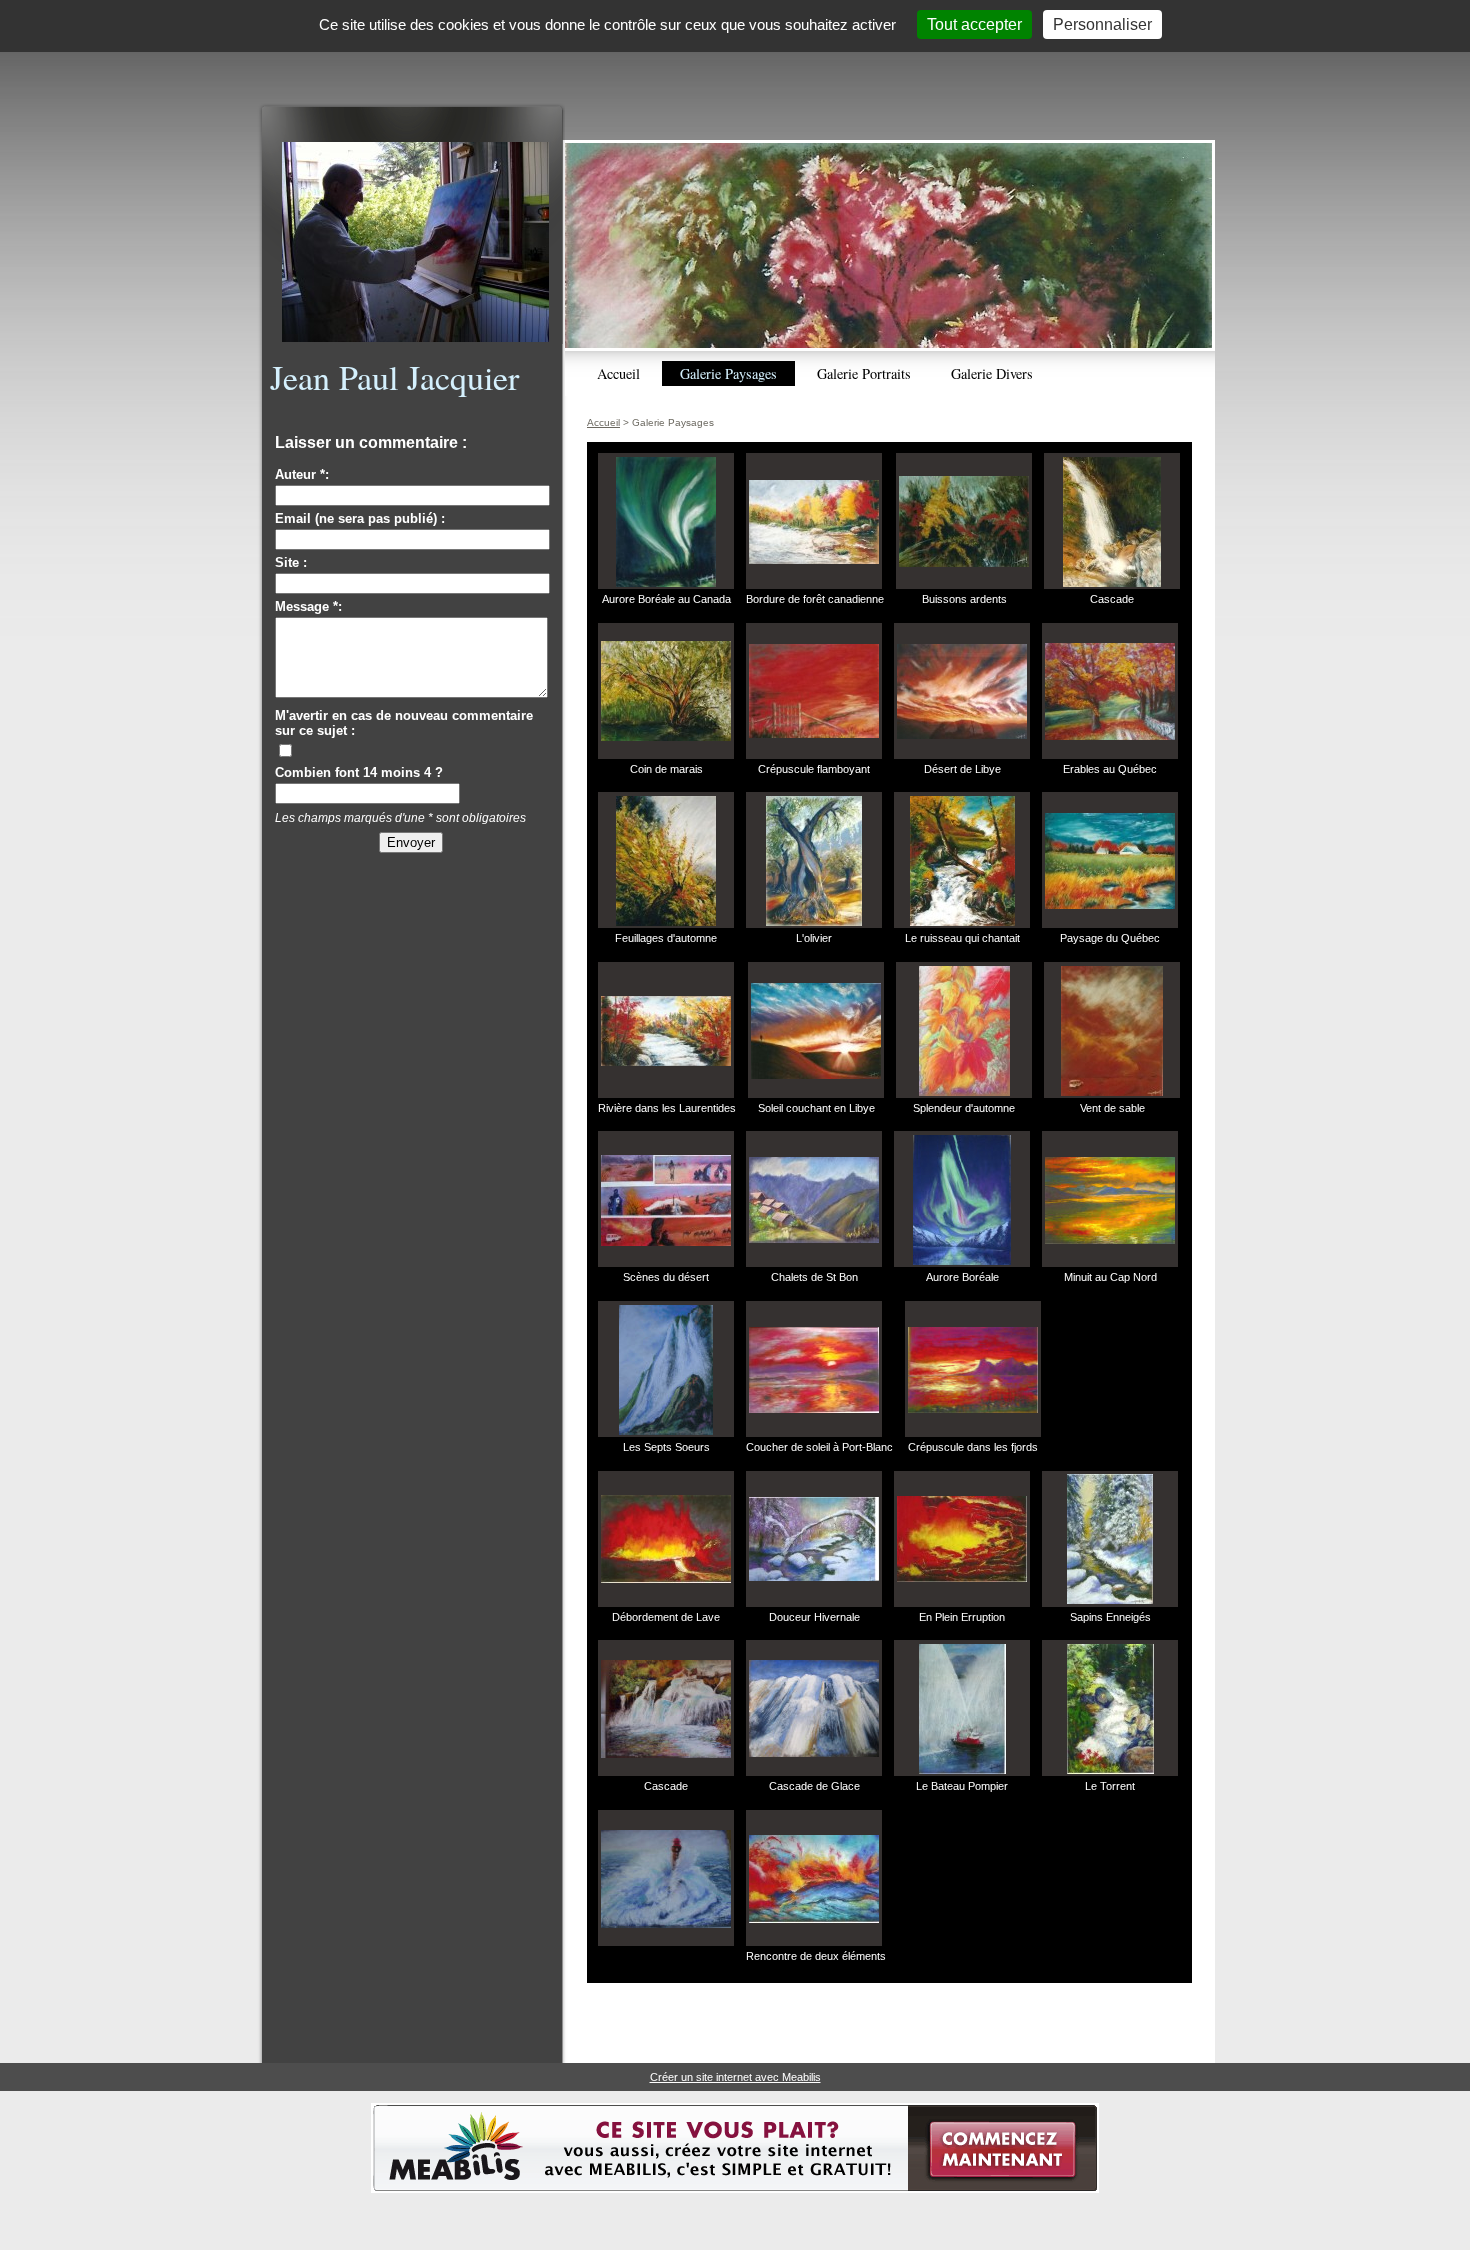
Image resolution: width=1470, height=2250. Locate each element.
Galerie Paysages (728, 373)
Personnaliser (1102, 24)
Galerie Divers (992, 373)
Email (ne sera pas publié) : (360, 518)
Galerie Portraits (864, 373)
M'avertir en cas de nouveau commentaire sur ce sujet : (404, 723)
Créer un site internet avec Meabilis (735, 2077)
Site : (291, 562)
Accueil (618, 373)
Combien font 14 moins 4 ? (359, 772)
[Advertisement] (735, 57)
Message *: (308, 606)
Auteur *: (302, 474)
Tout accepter (974, 24)
